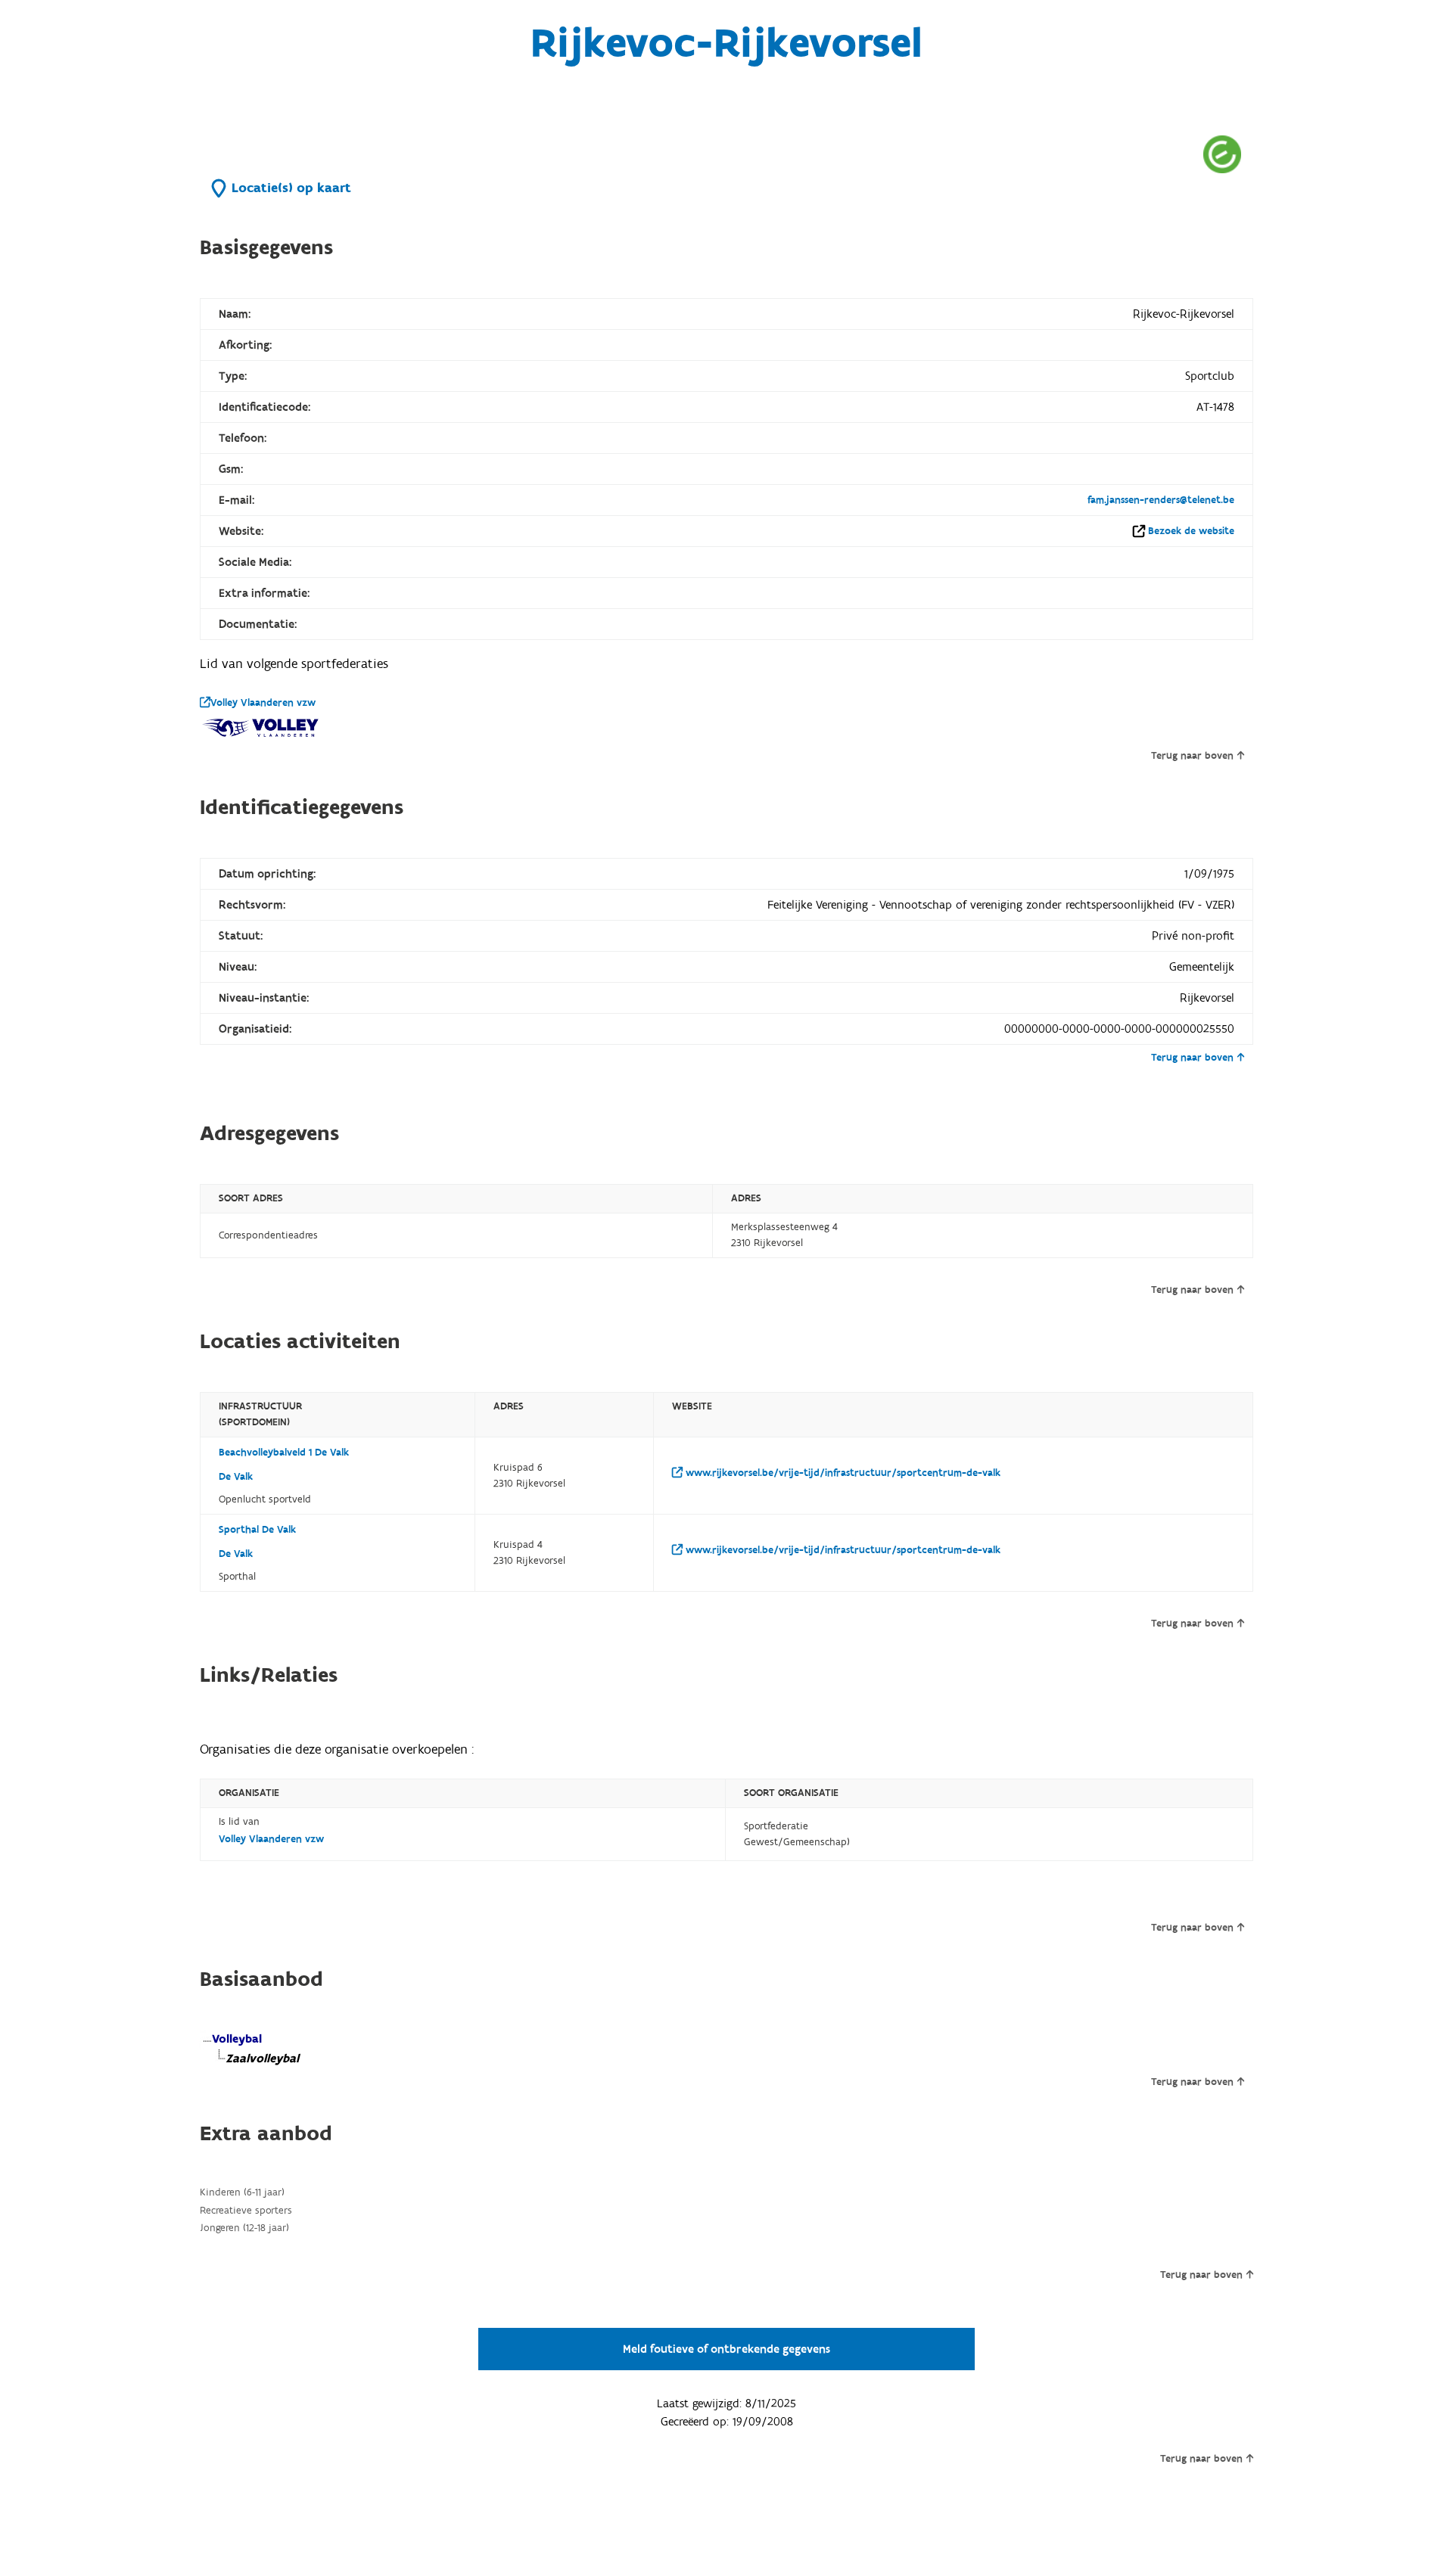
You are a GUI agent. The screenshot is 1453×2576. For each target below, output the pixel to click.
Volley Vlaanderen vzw (263, 703)
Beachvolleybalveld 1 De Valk (284, 1453)
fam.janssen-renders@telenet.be (1161, 500)
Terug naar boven (1192, 756)
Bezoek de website (1191, 531)
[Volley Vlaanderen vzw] (260, 728)
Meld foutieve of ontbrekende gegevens (726, 2349)
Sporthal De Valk (257, 1530)
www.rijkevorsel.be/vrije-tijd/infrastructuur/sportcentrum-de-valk (842, 1473)
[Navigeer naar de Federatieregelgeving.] (1222, 154)
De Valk (236, 1477)
